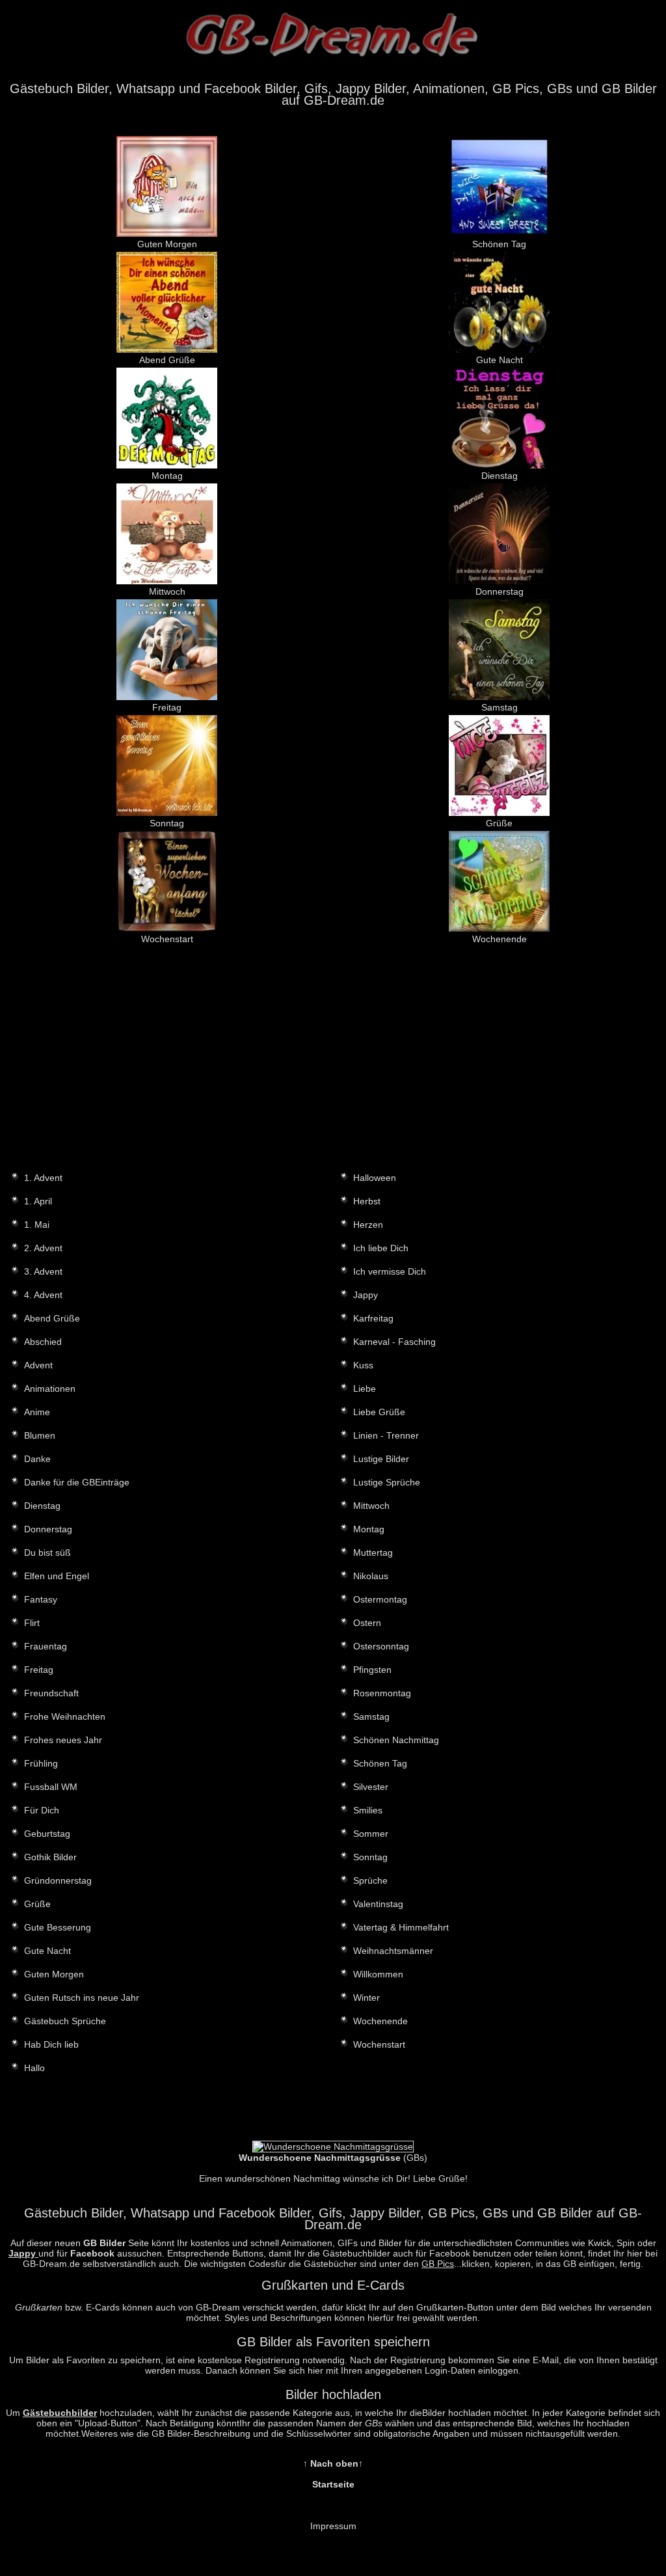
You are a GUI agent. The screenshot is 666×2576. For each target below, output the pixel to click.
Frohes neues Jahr (63, 1740)
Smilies (368, 1810)
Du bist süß (47, 1552)
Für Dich (42, 1810)
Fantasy (41, 1599)
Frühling (41, 1763)
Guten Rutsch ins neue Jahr (82, 1998)
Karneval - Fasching (394, 1342)
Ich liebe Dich (381, 1248)
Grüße (499, 823)
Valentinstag (378, 1904)
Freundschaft (51, 1693)
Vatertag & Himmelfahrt (401, 1927)
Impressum (333, 2526)
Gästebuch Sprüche (65, 2021)
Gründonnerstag (58, 1880)
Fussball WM (51, 1787)
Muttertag (373, 1552)
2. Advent (43, 1248)
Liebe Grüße (379, 1412)
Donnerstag (499, 591)
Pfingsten (372, 1670)
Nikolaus (371, 1576)
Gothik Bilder (50, 1857)
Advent (38, 1365)
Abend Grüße (167, 360)
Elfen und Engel (57, 1576)
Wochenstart (167, 939)
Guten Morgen (167, 244)
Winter (366, 1998)
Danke (37, 1459)
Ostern (367, 1623)
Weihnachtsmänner (393, 1951)
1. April (38, 1201)
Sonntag (167, 823)
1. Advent (43, 1178)
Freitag (167, 707)
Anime (37, 1412)
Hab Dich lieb (51, 2044)
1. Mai (37, 1225)
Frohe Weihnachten (65, 1716)
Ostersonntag (381, 1646)
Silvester (371, 1787)
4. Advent (43, 1295)
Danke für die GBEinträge (77, 1482)
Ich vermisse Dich (390, 1271)
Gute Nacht (499, 360)
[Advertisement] (333, 1068)
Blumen (40, 1435)
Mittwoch (167, 591)
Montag (167, 476)
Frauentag (46, 1646)
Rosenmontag (382, 1693)
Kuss (363, 1365)
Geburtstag (47, 1834)
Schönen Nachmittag (396, 1740)
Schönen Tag (499, 244)
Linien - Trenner (386, 1435)
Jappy (366, 1295)
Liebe (365, 1389)
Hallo (34, 2068)
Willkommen (378, 1974)
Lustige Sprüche (387, 1482)
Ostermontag (380, 1599)
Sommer (371, 1834)
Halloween (375, 1178)
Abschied (43, 1342)
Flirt (32, 1623)
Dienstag (499, 476)
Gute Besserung (58, 1927)
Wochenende (499, 939)
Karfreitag (373, 1318)
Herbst (367, 1201)
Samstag (499, 707)
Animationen (50, 1389)
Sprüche (370, 1880)
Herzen (368, 1225)
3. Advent (43, 1271)
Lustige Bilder (381, 1459)
